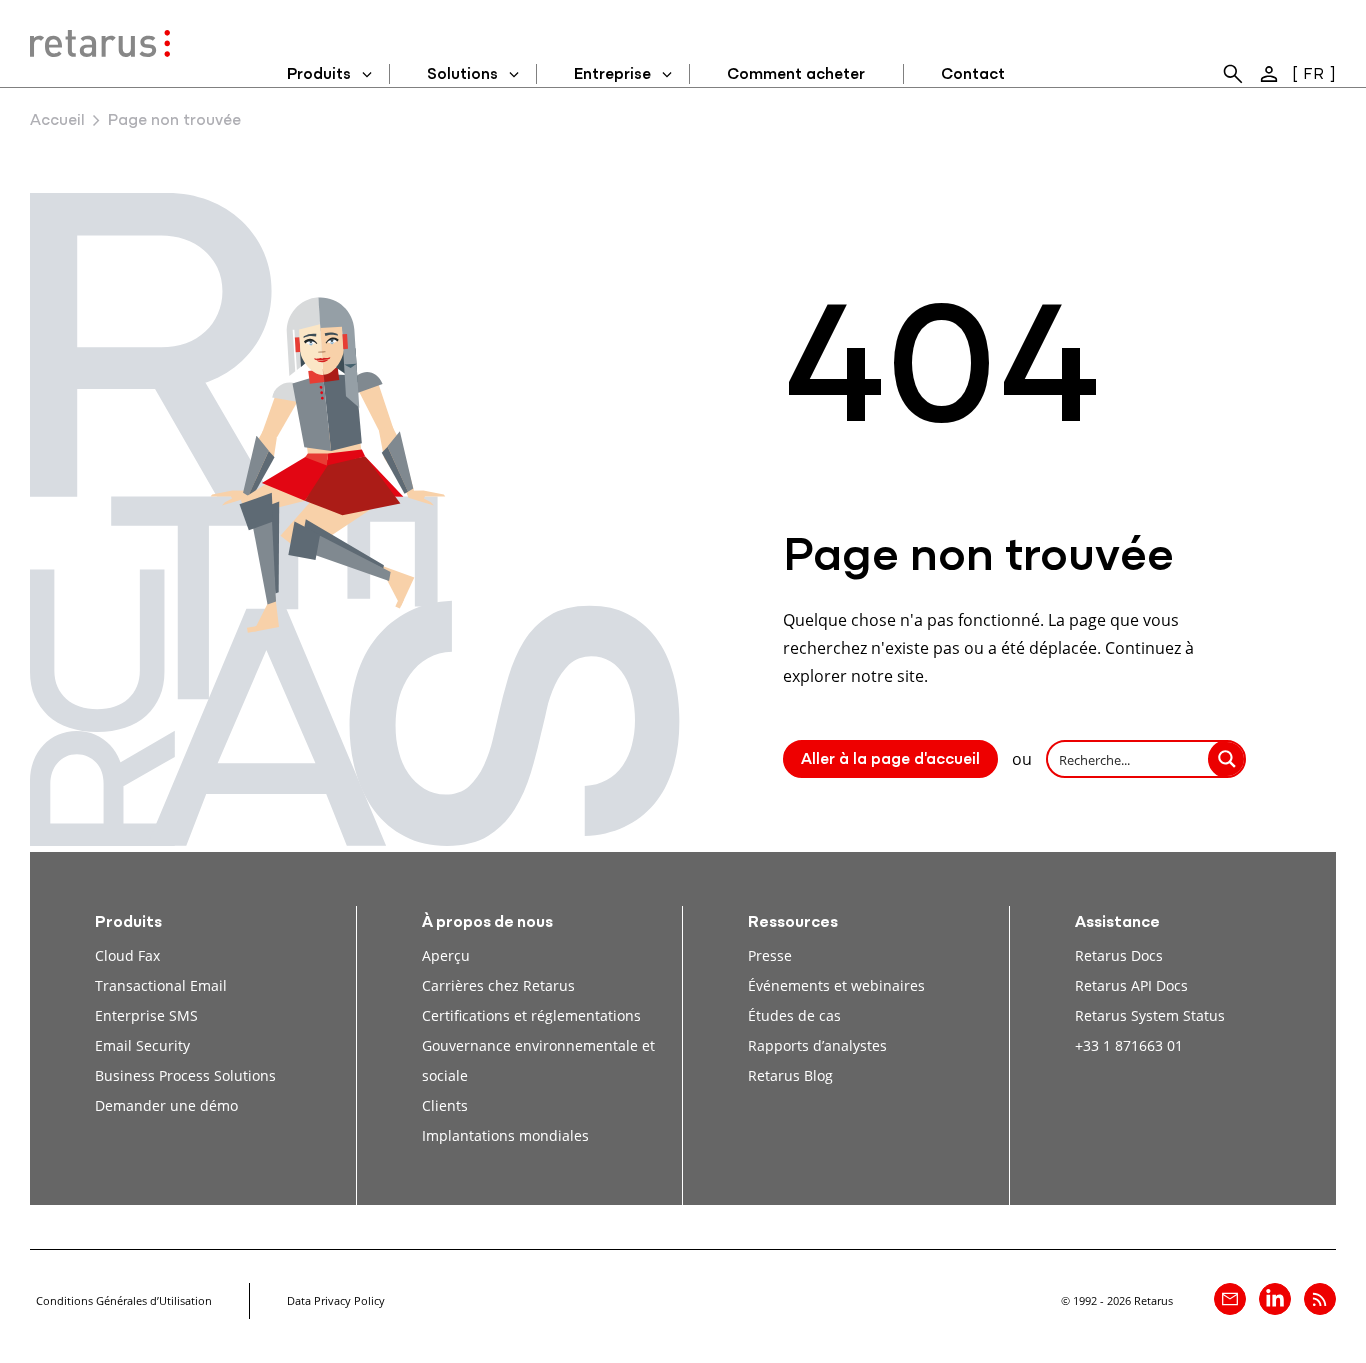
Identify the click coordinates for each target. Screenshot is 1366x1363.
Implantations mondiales (505, 1135)
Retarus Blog (790, 1075)
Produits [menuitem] (319, 75)
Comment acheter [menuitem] (796, 75)
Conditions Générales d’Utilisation (124, 1300)
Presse (770, 955)
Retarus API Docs (1131, 985)
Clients (445, 1105)
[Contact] (1230, 1299)
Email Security (142, 1045)
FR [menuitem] (1313, 75)
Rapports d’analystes (817, 1045)
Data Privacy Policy (336, 1300)
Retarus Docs (1119, 955)
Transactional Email (161, 985)
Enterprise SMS (146, 1015)
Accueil (57, 121)
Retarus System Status (1150, 1015)
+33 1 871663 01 (1129, 1045)
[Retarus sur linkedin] (1275, 1299)
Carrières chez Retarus (498, 985)
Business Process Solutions (185, 1075)
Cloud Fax (127, 955)
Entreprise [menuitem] (612, 75)
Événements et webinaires (836, 985)
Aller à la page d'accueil (890, 760)
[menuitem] (1233, 74)
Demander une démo (166, 1105)
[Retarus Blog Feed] (1320, 1299)
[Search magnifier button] (1227, 759)
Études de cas (794, 1015)
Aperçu (446, 955)
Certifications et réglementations (531, 1015)
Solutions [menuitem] (462, 75)
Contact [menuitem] (973, 75)
